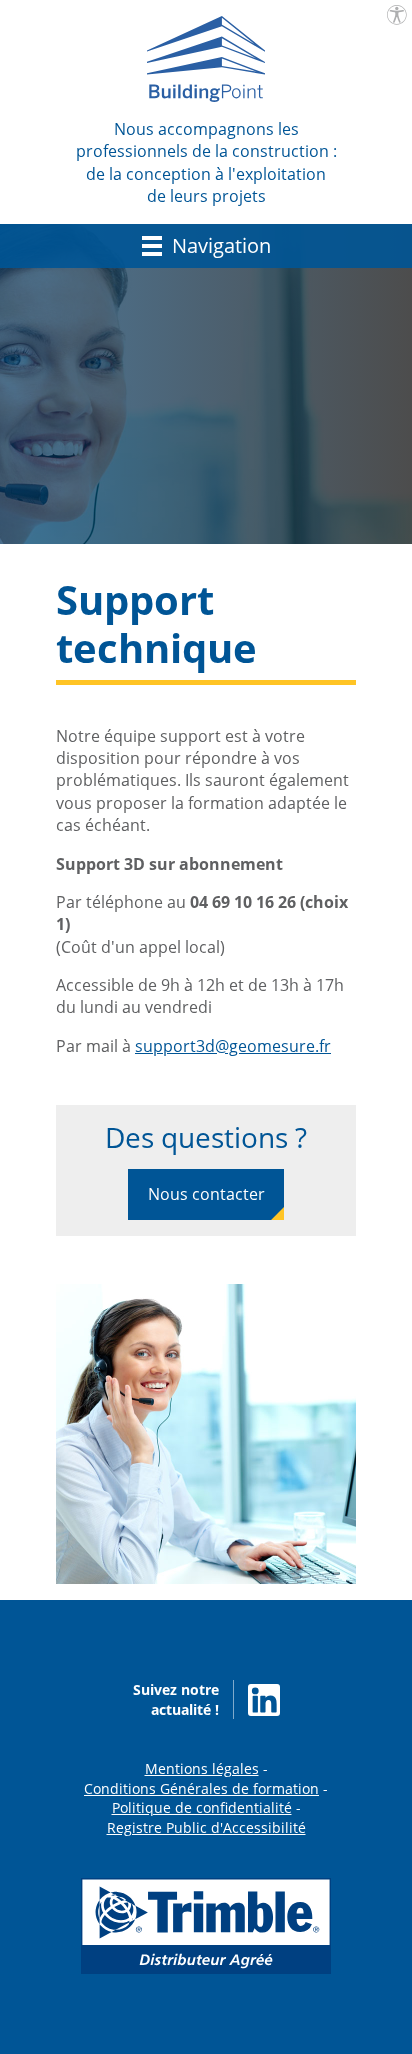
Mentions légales (202, 1768)
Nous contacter (206, 1194)
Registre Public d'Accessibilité (206, 1827)
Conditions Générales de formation (201, 1788)
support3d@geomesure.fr (233, 1046)
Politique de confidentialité (202, 1807)
